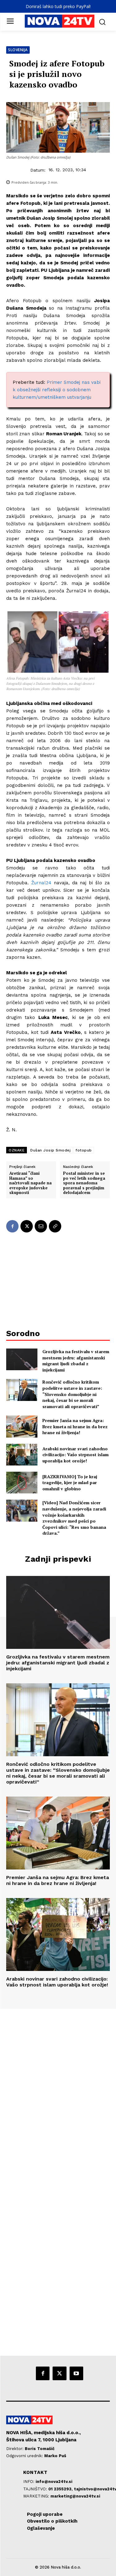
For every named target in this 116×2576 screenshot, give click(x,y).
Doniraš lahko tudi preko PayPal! (58, 6)
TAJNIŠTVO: (36, 2489)
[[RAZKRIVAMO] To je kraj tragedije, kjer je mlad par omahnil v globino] (22, 1483)
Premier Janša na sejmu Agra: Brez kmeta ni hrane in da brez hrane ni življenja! (75, 1426)
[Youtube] (76, 2373)
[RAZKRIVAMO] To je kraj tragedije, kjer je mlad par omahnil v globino (70, 1483)
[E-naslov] (41, 1226)
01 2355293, (61, 2489)
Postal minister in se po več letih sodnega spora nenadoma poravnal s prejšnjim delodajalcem (84, 1183)
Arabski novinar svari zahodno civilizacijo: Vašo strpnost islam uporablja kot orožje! (75, 1455)
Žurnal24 (41, 883)
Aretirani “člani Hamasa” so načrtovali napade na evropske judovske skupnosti (30, 1183)
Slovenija (18, 50)
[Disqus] (58, 2093)
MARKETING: (37, 2496)
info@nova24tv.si (54, 2482)
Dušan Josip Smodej (50, 1150)
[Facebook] (12, 1226)
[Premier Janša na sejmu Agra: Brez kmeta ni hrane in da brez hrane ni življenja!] (22, 1426)
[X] (27, 1226)
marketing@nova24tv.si (75, 2496)
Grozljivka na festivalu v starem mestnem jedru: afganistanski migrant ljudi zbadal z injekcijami (76, 1361)
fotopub (84, 1150)
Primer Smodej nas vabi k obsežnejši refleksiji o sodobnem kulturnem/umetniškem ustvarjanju (57, 390)
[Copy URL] (55, 1226)
